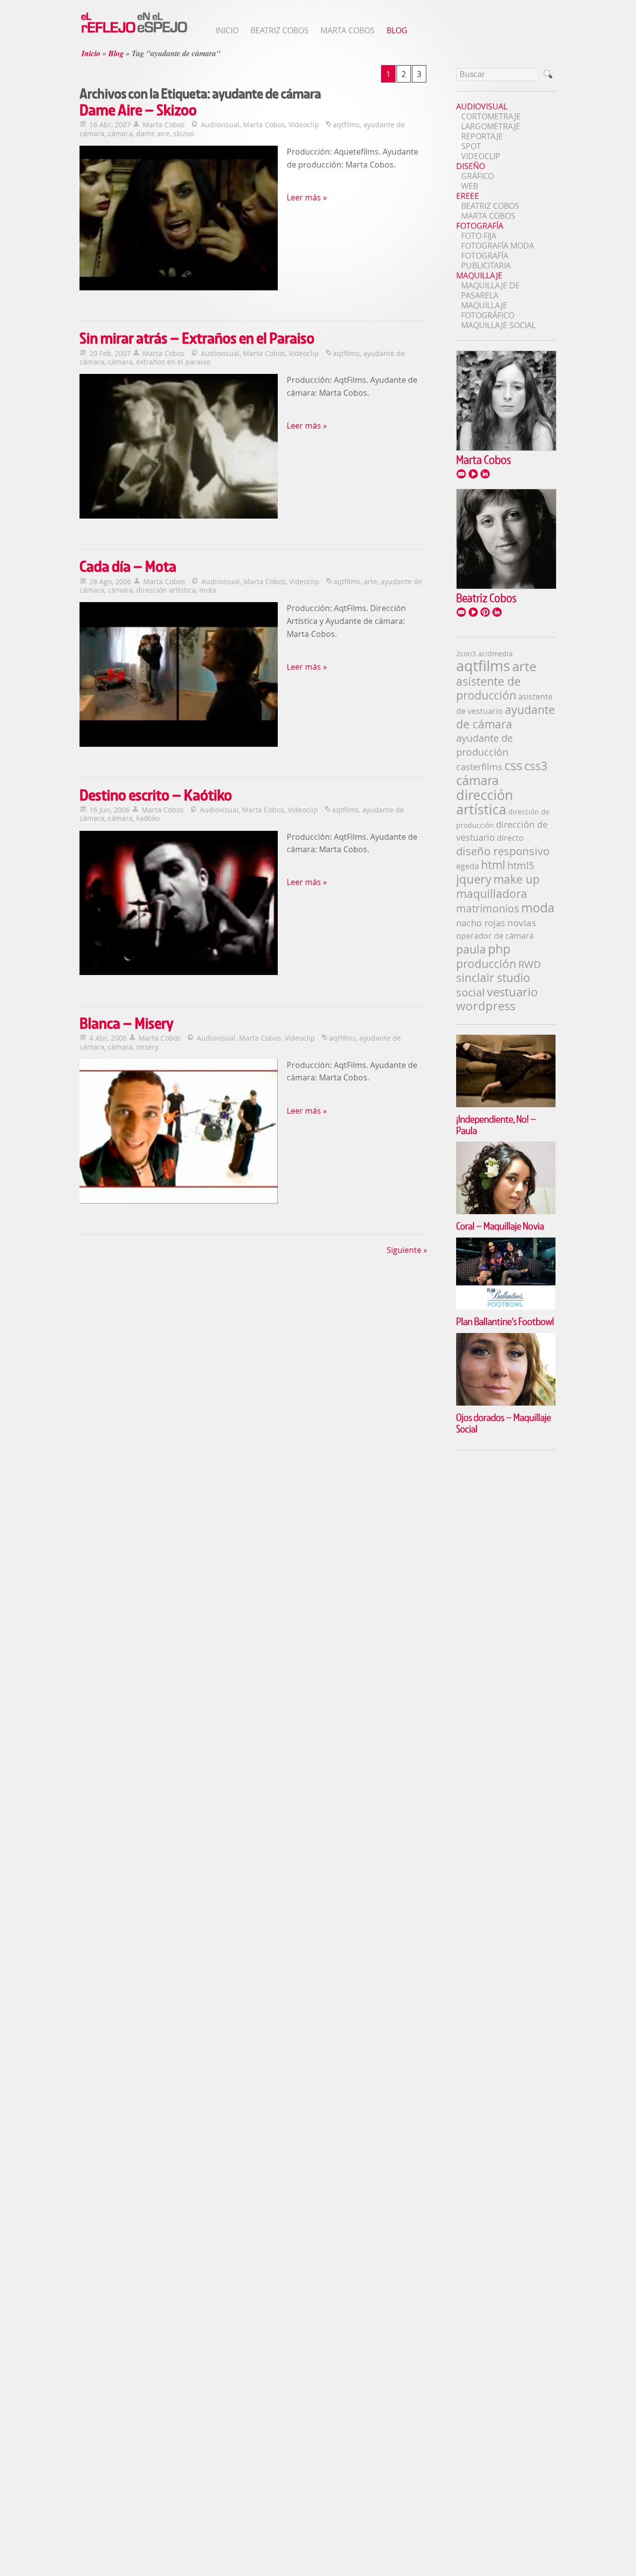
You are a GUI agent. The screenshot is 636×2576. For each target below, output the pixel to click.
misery (147, 1047)
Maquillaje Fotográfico (488, 310)
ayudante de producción (484, 745)
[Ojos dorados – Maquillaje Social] (506, 1338)
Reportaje (482, 136)
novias (522, 923)
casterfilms (479, 767)
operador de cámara (495, 936)
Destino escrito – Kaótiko (156, 795)
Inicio (227, 30)
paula (471, 949)
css (513, 765)
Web (470, 186)
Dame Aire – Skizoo (138, 110)
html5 (521, 865)
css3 (536, 766)
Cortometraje (491, 116)
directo (510, 838)
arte (370, 581)
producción (486, 964)
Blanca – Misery (126, 1023)
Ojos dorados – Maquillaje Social (504, 1423)
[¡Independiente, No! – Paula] (506, 1040)
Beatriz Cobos (279, 30)
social (471, 992)
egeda (468, 866)
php (499, 949)
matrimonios (488, 908)
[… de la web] (134, 32)
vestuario (513, 992)
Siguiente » (407, 1250)
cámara (120, 133)
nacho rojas (481, 923)
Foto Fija (479, 236)
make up (517, 879)
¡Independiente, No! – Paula (496, 1124)
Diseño (471, 166)
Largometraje (491, 126)
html (493, 865)
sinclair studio (493, 978)
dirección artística (166, 590)
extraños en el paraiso (173, 362)
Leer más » (307, 197)
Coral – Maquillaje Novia (500, 1226)
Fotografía (480, 226)
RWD (530, 964)
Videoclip (304, 125)
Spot (471, 146)
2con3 (466, 654)
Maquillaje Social (498, 325)
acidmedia (495, 654)
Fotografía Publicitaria (486, 261)
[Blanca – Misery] (179, 1133)
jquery (474, 879)
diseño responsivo (503, 851)
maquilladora (492, 893)
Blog (397, 30)
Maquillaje (479, 275)
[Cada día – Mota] (179, 676)
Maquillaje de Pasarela (490, 290)
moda (538, 908)
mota (208, 590)
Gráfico (477, 176)
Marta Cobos (348, 30)
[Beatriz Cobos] (506, 586)
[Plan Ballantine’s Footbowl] (506, 1243)
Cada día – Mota (128, 566)
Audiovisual (220, 125)
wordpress (486, 1006)
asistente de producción (488, 688)
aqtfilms (346, 125)
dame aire (153, 133)
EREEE (468, 196)
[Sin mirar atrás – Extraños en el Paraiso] (179, 447)
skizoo (184, 133)
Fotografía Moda (498, 246)
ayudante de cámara (506, 717)
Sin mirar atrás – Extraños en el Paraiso (197, 338)
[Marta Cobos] (506, 448)
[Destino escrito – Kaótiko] (179, 904)
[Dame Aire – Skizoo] (179, 219)
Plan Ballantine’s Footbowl (505, 1321)
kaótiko (148, 818)
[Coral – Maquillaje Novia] (506, 1147)
